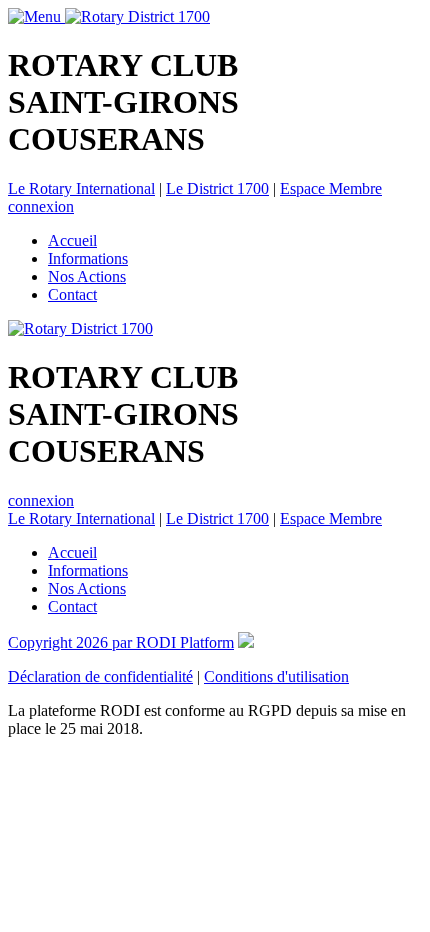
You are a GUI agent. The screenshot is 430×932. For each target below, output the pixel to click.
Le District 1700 (217, 188)
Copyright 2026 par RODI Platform (121, 642)
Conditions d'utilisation (276, 676)
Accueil (72, 240)
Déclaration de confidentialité (100, 676)
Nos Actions (87, 276)
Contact (72, 294)
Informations (88, 258)
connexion (41, 206)
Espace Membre (331, 188)
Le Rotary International (81, 188)
